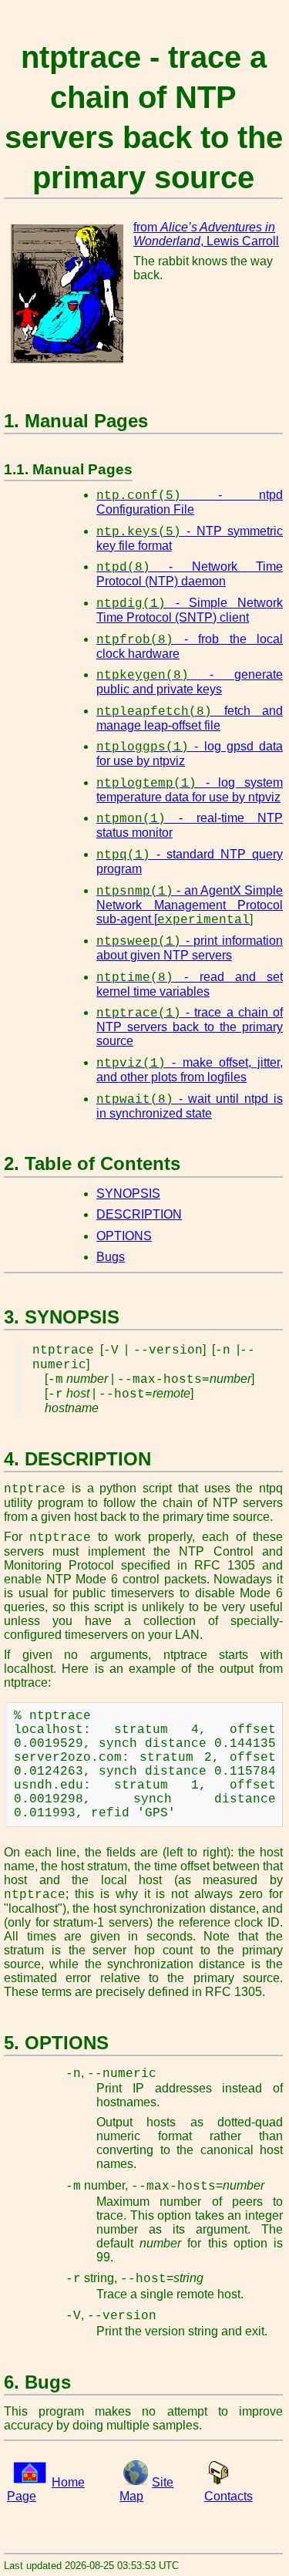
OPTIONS (124, 1236)
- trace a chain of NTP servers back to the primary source (190, 1027)
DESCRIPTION (139, 1214)
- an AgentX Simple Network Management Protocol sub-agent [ (190, 905)
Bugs (111, 1257)
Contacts (229, 2496)
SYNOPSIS (128, 1194)
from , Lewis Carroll (206, 234)
